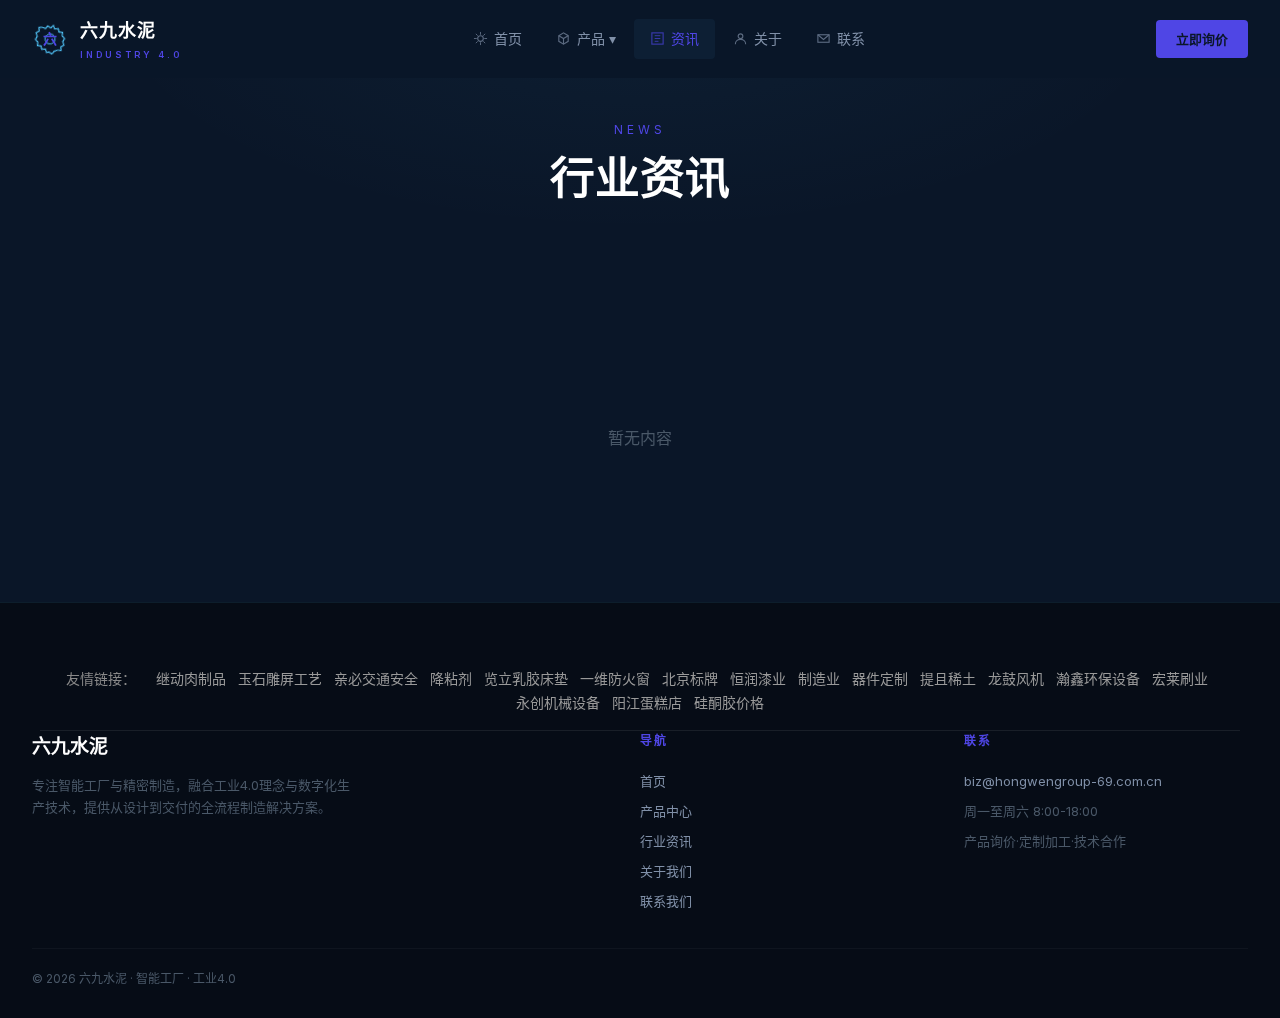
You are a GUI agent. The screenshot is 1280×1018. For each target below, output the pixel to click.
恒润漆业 (758, 678)
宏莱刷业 (1180, 678)
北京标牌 (690, 678)
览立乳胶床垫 (526, 678)
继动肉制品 (191, 678)
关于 (768, 38)
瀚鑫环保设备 (1098, 678)
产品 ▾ (596, 38)
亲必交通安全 (376, 678)
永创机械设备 (558, 702)
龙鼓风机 (1016, 678)
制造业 (819, 678)
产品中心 (666, 811)
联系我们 (666, 901)
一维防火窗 (615, 678)
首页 (508, 38)
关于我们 (666, 871)
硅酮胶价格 (729, 702)
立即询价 (1202, 39)
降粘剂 (451, 678)
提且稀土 (948, 678)
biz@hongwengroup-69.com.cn (1063, 781)
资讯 (685, 38)
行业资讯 (666, 841)
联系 (851, 38)
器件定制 (880, 678)
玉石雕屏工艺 (280, 678)
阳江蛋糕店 (647, 702)
